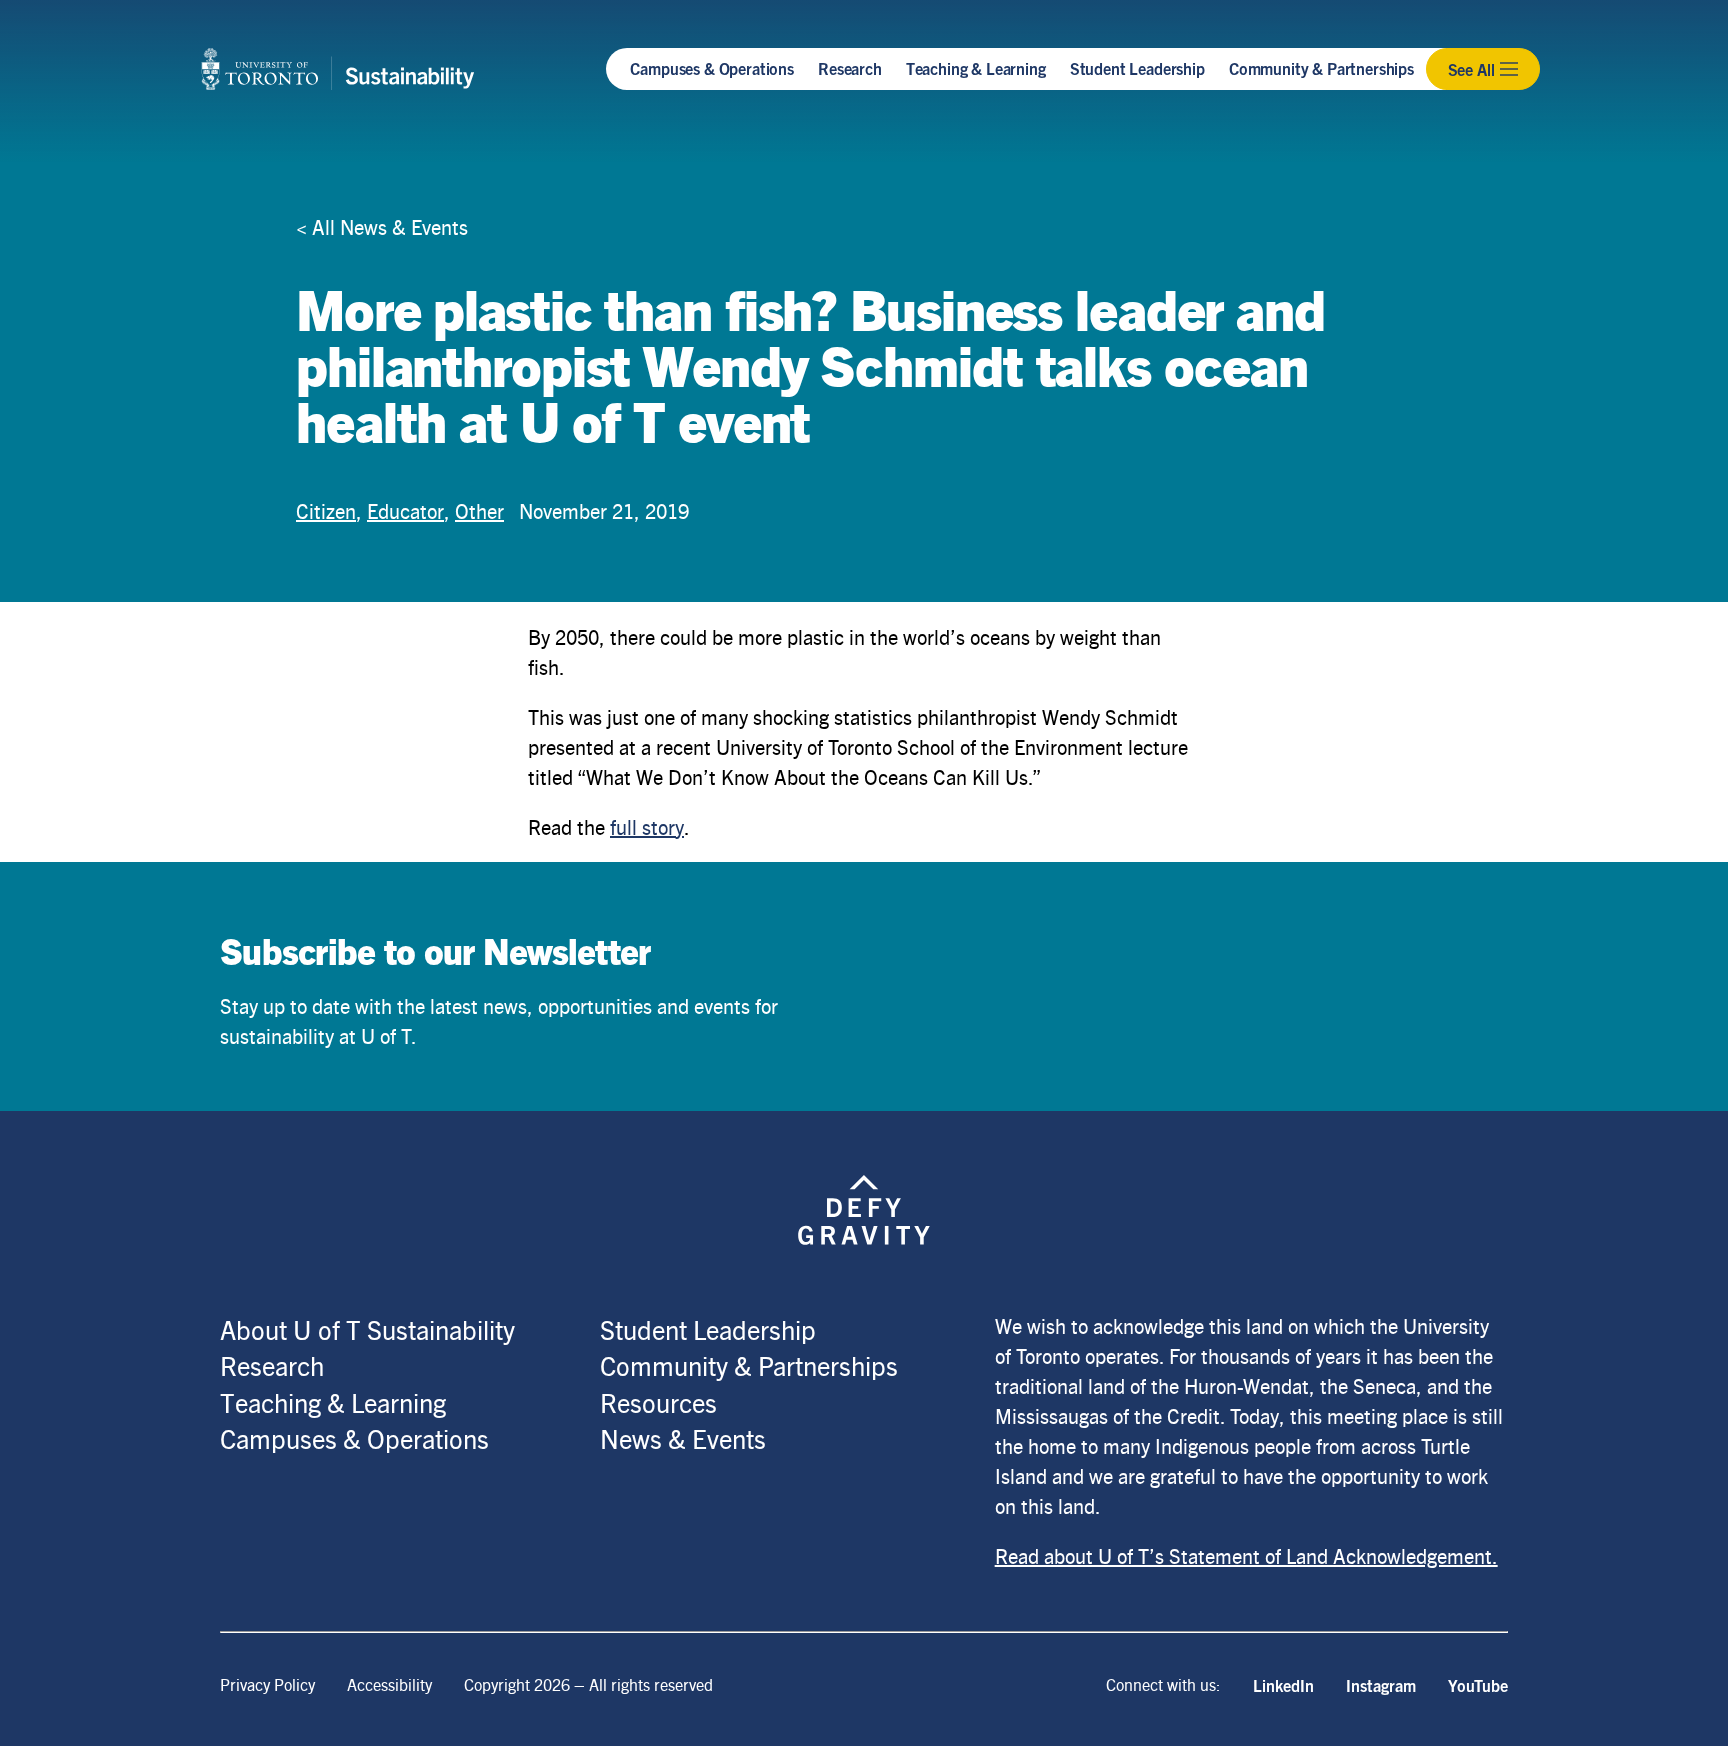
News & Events (683, 1438)
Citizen (326, 510)
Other (479, 510)
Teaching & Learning (976, 68)
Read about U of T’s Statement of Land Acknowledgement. (1246, 1555)
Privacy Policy (267, 1684)
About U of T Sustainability (367, 1329)
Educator (405, 510)
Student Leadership (1137, 68)
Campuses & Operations (712, 68)
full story (647, 826)
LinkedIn (1283, 1685)
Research (850, 68)
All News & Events (390, 226)
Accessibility (389, 1684)
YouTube (1478, 1685)
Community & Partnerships (1321, 68)
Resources (658, 1402)
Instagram (1381, 1685)
